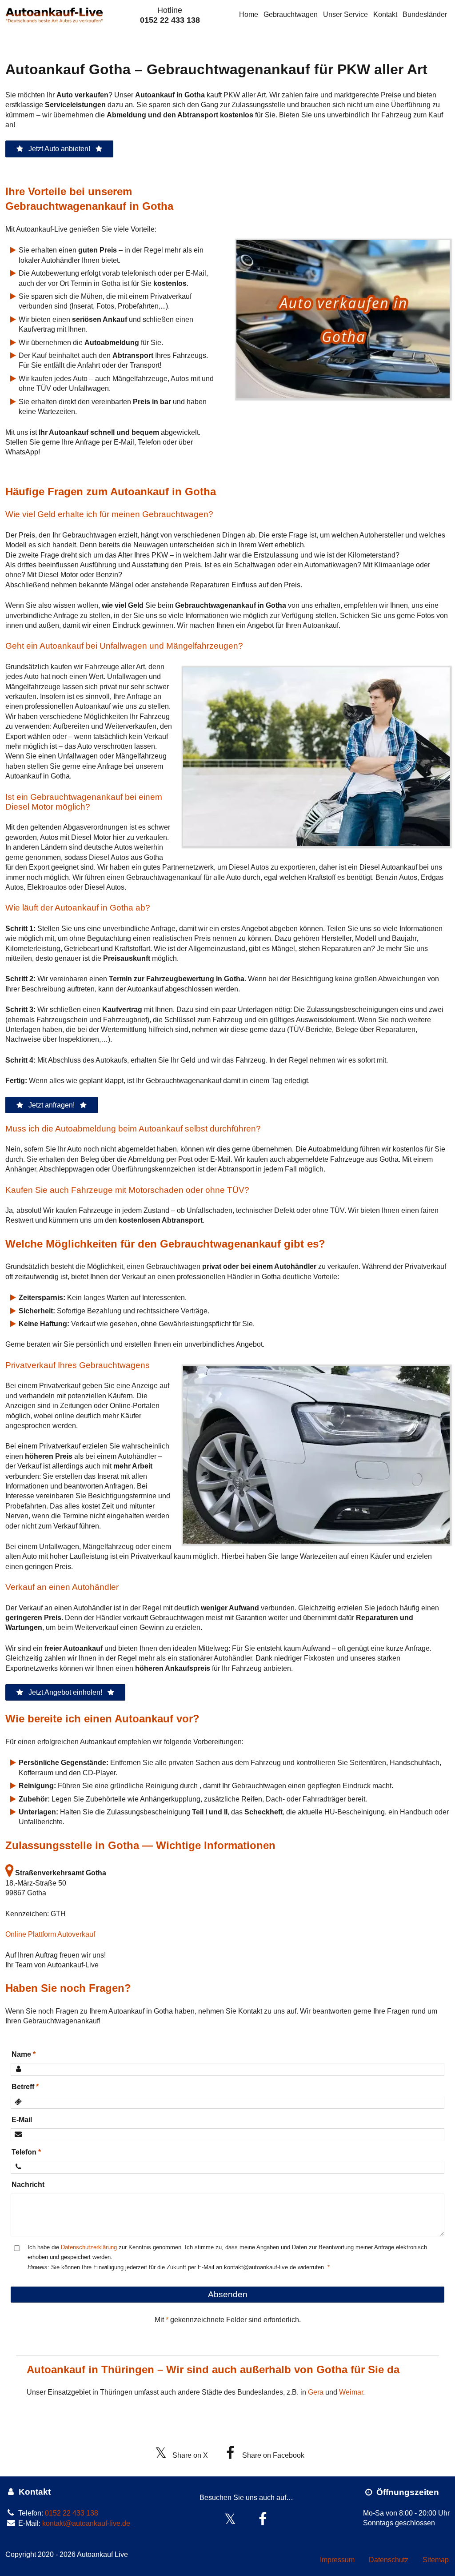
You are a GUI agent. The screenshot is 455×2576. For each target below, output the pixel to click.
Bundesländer (425, 14)
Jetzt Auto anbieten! (59, 149)
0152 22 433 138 (170, 20)
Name (21, 2054)
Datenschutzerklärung (89, 2247)
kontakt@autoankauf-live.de (86, 2523)
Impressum (337, 2560)
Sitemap (436, 2560)
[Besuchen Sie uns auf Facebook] (263, 2519)
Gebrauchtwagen (291, 14)
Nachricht (28, 2185)
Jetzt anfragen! (52, 1105)
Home (249, 14)
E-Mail (22, 2120)
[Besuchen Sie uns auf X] (230, 2519)
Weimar (351, 2392)
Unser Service (345, 14)
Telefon (24, 2152)
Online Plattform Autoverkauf (50, 1934)
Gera (316, 2392)
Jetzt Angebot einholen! (65, 1692)
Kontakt (385, 14)
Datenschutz (389, 2560)
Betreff (23, 2087)
